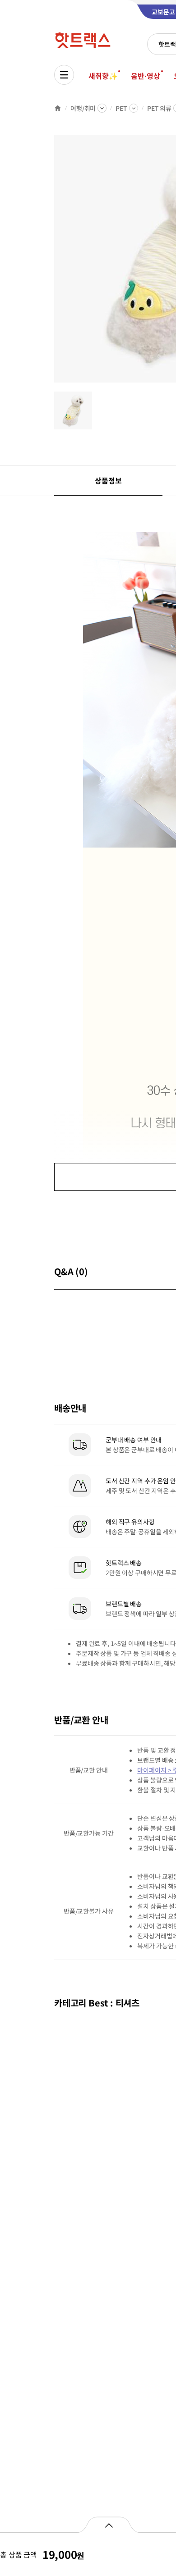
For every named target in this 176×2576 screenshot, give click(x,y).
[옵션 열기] (109, 2525)
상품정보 (108, 480)
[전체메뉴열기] (64, 75)
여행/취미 (83, 108)
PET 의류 (159, 108)
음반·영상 (145, 76)
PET (121, 108)
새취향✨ (103, 76)
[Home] (58, 108)
